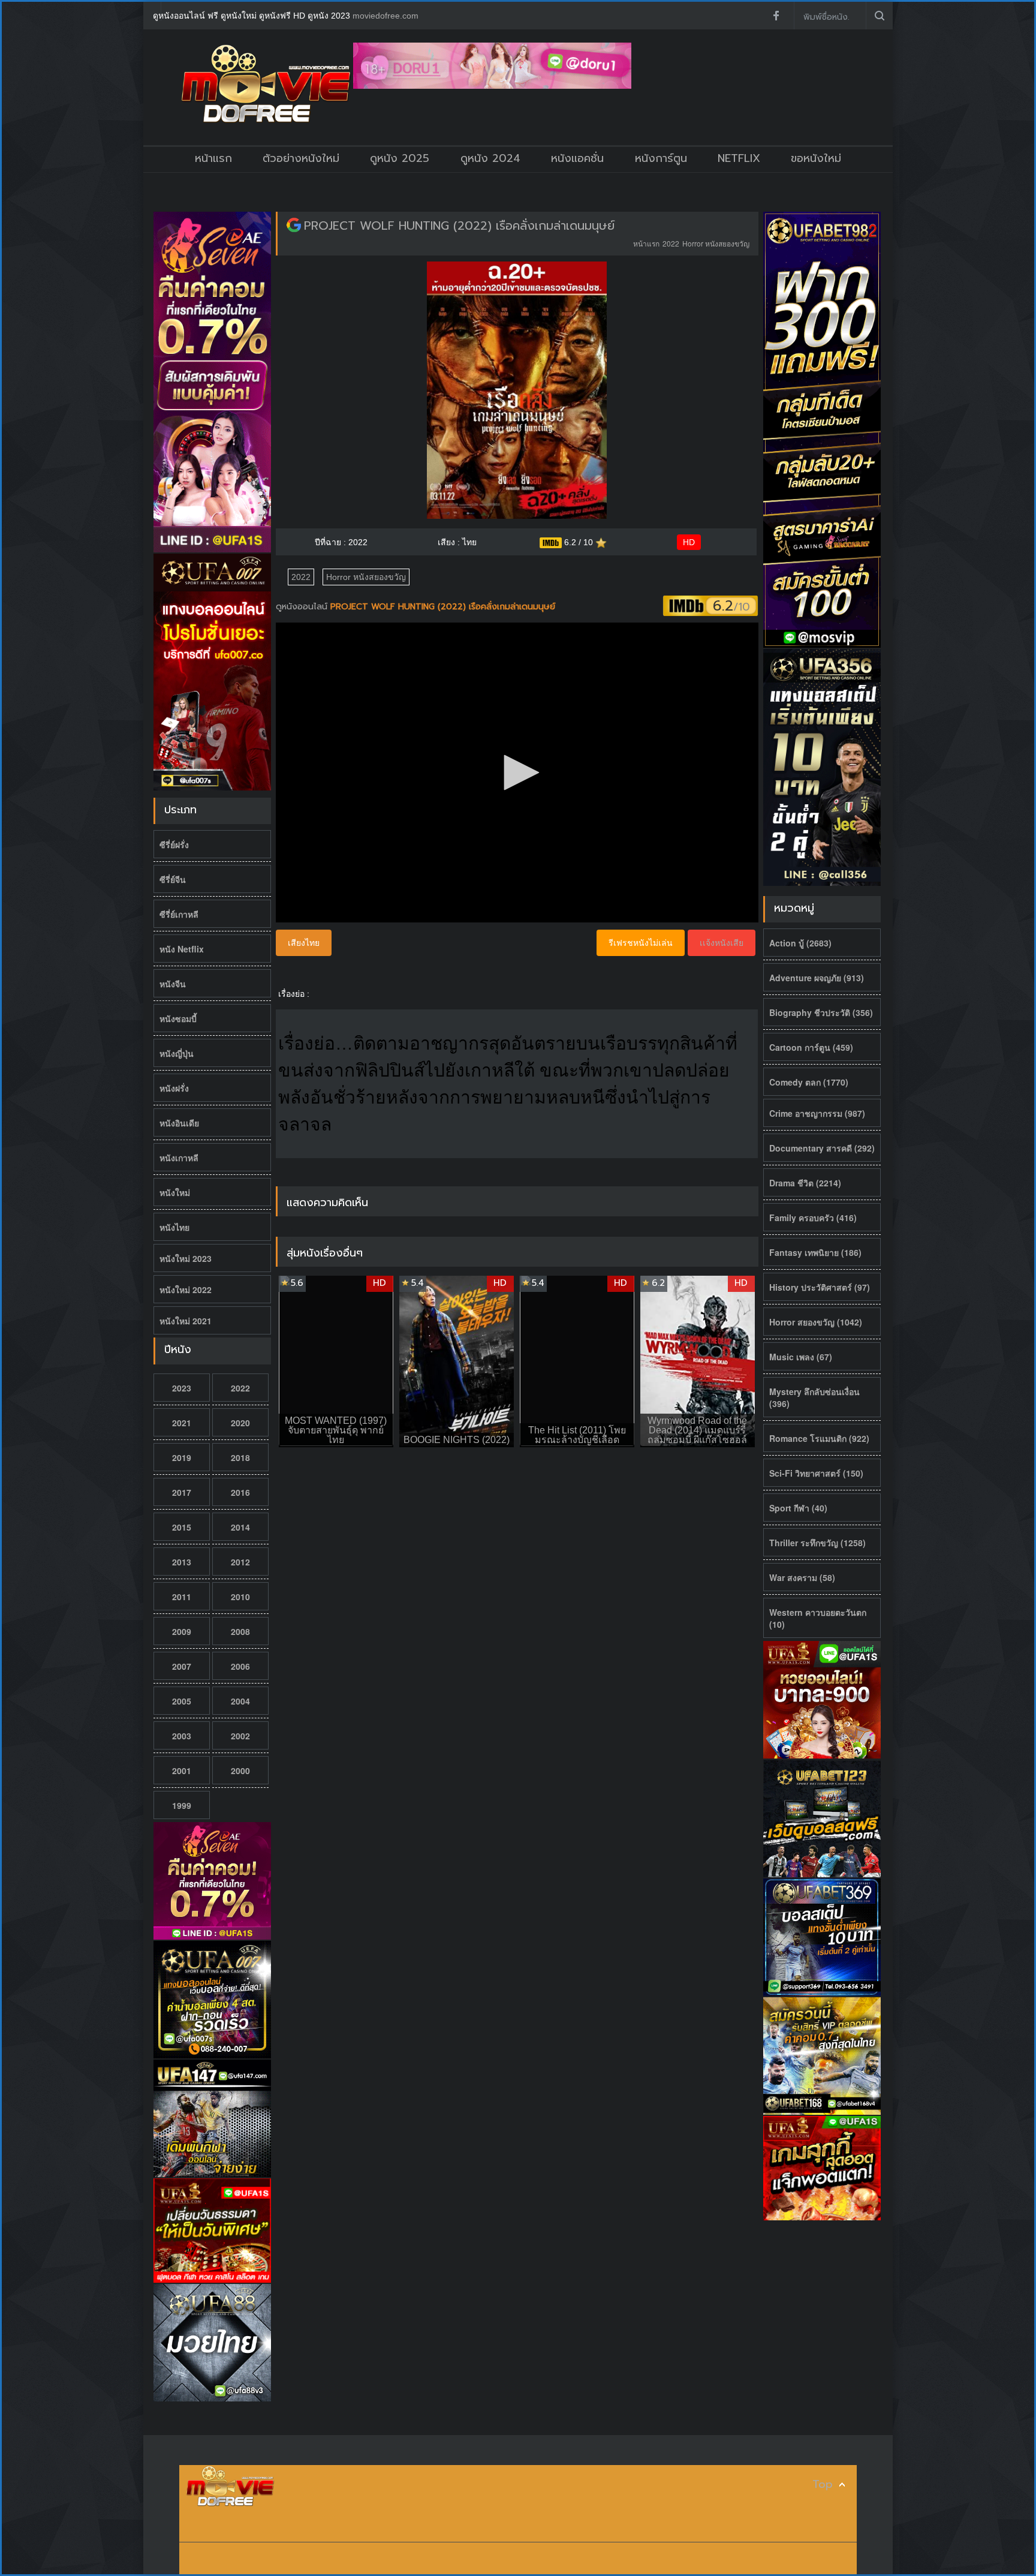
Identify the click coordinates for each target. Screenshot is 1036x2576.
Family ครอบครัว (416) (813, 1218)
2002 (240, 1736)
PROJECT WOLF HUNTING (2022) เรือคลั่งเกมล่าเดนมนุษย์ (459, 226)
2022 (240, 1388)
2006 (240, 1666)
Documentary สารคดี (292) (822, 1148)
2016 (240, 1492)
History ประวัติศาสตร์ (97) (820, 1287)
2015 (182, 1527)
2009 (182, 1631)
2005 (182, 1701)
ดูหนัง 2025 (400, 158)
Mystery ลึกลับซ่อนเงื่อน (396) (814, 1397)
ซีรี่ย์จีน (173, 879)
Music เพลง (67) (801, 1357)
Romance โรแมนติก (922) (819, 1438)
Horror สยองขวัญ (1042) (816, 1322)
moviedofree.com (386, 16)
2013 (182, 1562)
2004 (240, 1701)
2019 (182, 1457)
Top (823, 2485)
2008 (240, 1631)
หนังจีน (173, 984)
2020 (240, 1423)
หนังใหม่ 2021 (186, 1321)
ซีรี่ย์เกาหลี (179, 914)
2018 (240, 1457)
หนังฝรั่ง (174, 1088)
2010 (240, 1597)
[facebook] (776, 16)
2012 (240, 1562)
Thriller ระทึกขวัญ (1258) (817, 1543)
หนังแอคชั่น (577, 158)
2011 (182, 1597)
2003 (182, 1736)
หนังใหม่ (175, 1192)
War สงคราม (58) (802, 1577)
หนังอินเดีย (179, 1123)
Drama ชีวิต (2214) (805, 1183)
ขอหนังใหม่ (816, 158)
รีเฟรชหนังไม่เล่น (641, 943)
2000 (240, 1771)
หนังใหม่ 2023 (186, 1258)
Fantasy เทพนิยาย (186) (815, 1252)
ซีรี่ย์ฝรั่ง (174, 844)
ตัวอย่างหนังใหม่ (301, 158)
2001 (182, 1771)
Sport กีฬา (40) (798, 1508)
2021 (182, 1423)
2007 (182, 1666)
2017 (182, 1492)
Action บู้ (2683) (800, 943)
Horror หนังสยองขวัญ (716, 243)
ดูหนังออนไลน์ (303, 607)
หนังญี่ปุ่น (177, 1053)
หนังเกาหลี (179, 1158)
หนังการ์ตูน (661, 158)
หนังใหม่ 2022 (186, 1289)
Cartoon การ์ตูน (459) (811, 1047)
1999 (182, 1805)
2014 (240, 1527)
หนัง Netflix (182, 949)
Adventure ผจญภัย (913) (817, 978)
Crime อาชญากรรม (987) (817, 1113)
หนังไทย (174, 1227)
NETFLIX (739, 158)
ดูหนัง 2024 (490, 158)
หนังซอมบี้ (178, 1018)
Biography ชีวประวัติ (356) (821, 1012)
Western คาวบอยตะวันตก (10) (818, 1618)
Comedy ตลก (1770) (809, 1082)
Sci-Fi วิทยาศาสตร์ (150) (816, 1473)
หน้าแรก (213, 158)
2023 (182, 1388)
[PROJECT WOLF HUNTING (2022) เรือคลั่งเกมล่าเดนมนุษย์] (294, 226)
